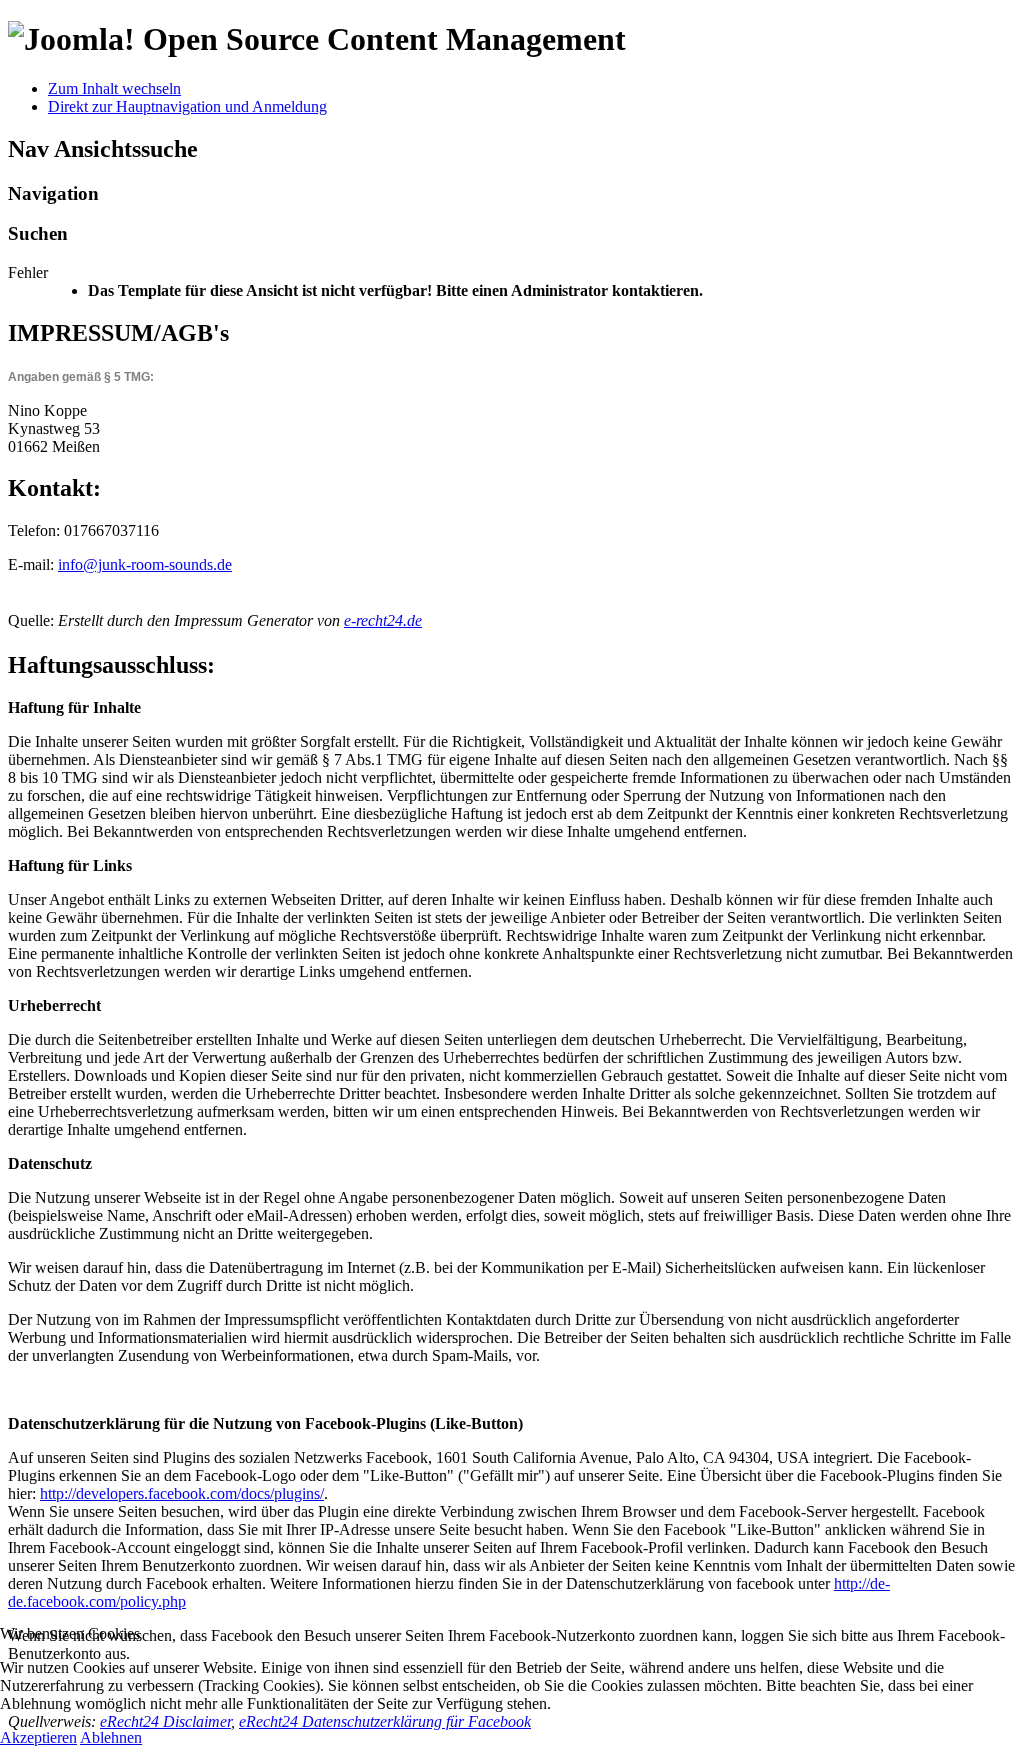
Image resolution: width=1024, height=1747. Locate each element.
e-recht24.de (383, 620)
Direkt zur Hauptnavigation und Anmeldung (187, 106)
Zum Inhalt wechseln (114, 88)
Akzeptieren (38, 1737)
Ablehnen (111, 1737)
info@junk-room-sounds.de (145, 564)
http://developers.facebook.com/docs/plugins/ (182, 1493)
